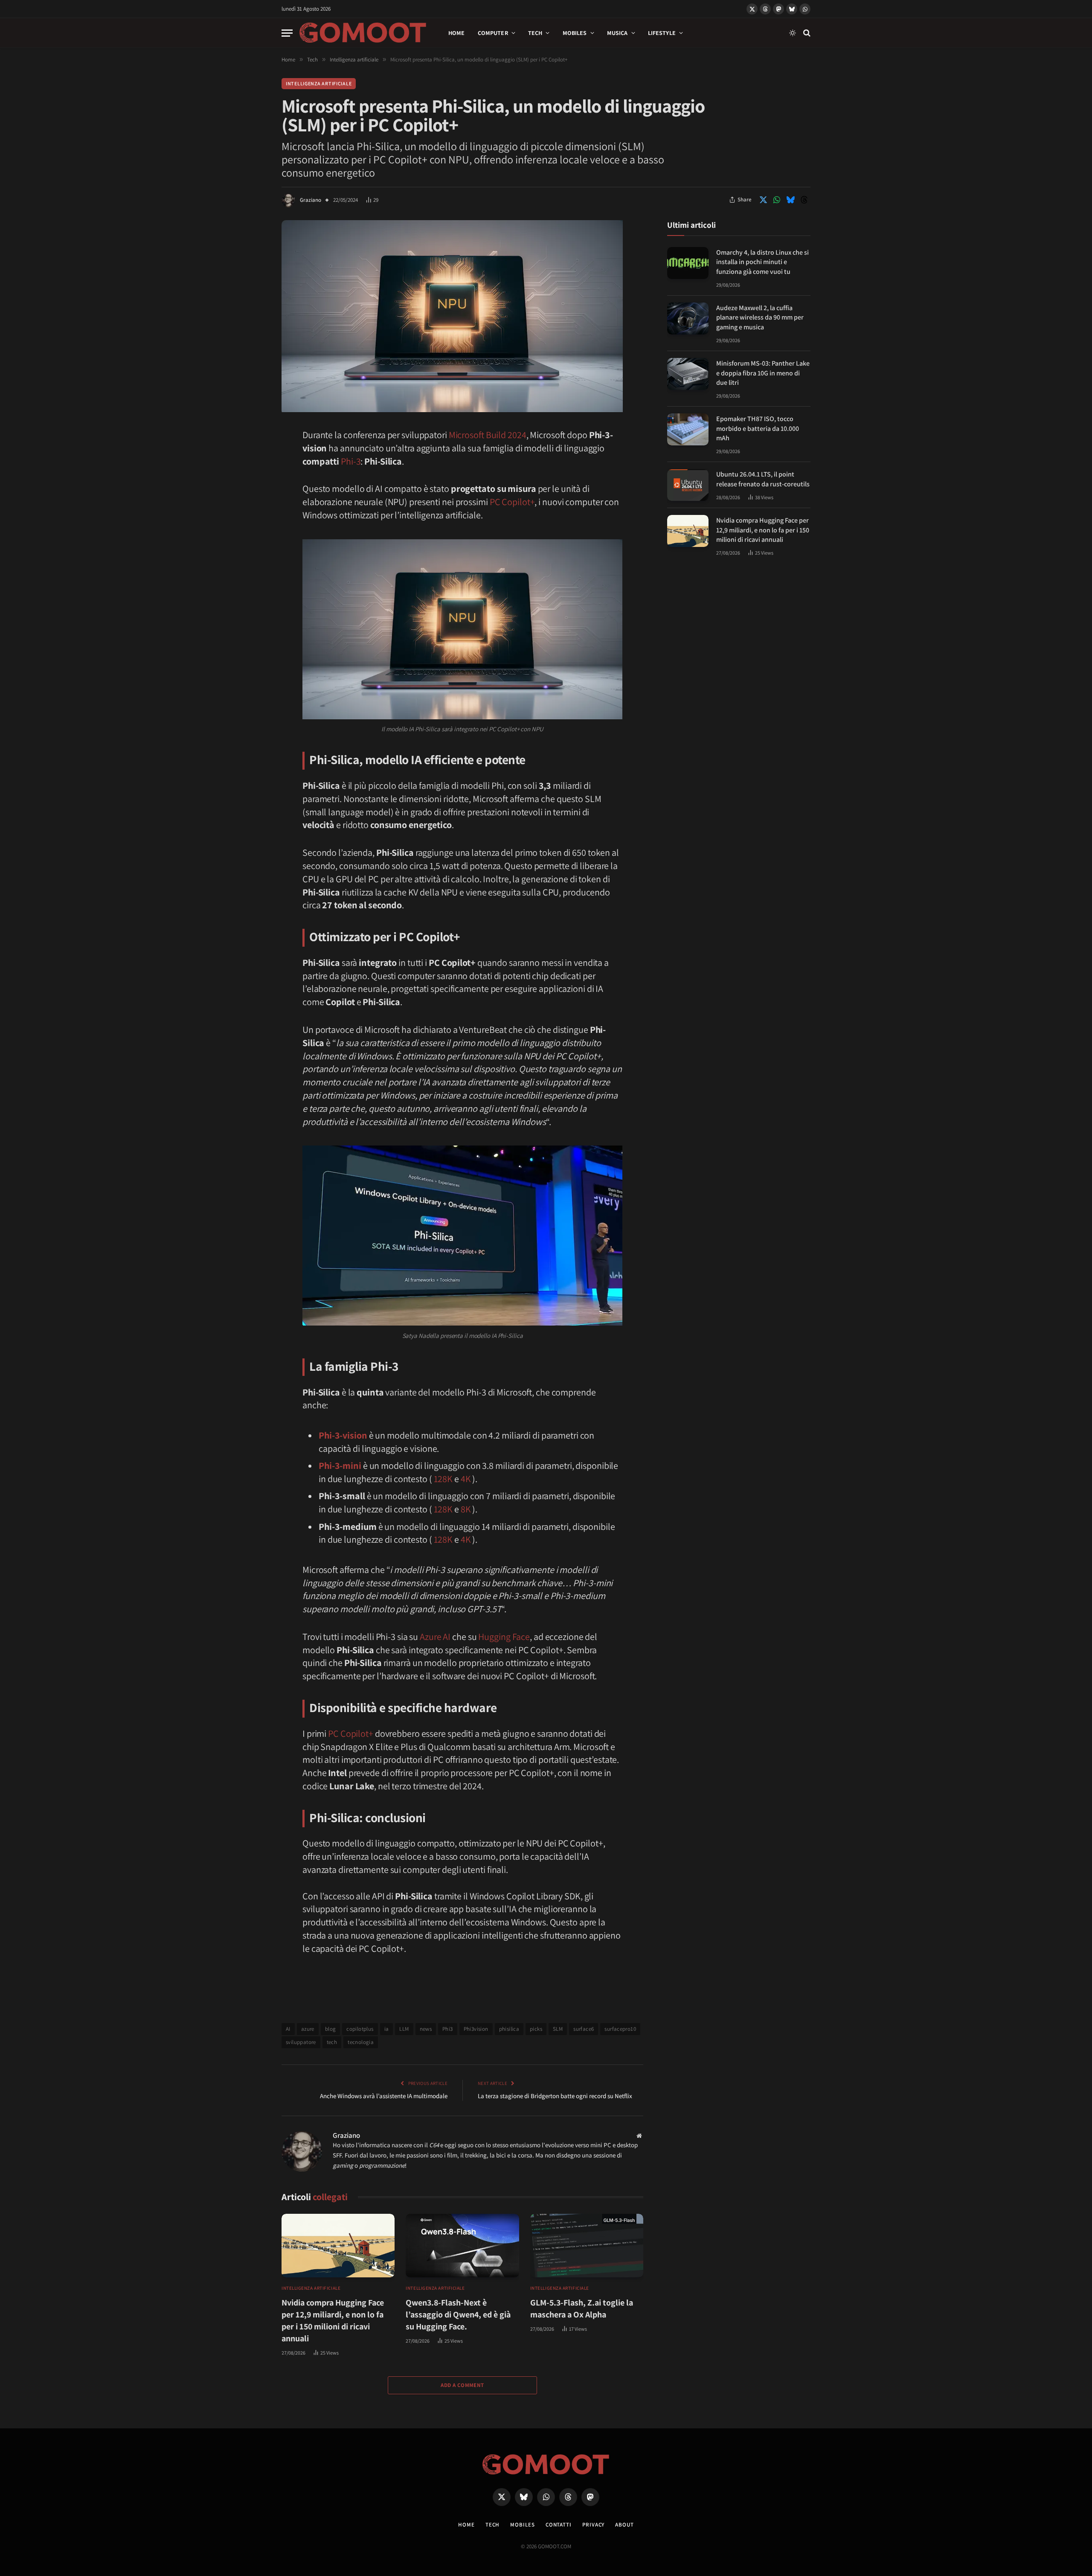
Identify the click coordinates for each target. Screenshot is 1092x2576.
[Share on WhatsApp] (777, 200)
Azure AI (435, 1637)
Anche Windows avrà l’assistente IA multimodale (384, 2096)
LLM (404, 2029)
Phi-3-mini (340, 1465)
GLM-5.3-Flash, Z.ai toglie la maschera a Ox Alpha (582, 2309)
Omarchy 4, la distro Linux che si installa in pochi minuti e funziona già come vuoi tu (762, 262)
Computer (493, 33)
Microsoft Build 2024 (488, 435)
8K (466, 1509)
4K (466, 1479)
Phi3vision (476, 2029)
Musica (617, 33)
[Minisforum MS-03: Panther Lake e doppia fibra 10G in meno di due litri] (688, 374)
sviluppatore (301, 2042)
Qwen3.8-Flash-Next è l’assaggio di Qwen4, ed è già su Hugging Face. (458, 2314)
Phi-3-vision (343, 1435)
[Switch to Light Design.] (793, 33)
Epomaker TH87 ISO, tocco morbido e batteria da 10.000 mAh (758, 428)
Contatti (559, 2525)
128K (443, 1479)
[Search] (806, 33)
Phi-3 (351, 461)
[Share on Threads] (804, 200)
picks (536, 2029)
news (426, 2029)
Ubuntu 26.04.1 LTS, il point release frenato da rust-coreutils (763, 479)
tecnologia (361, 2042)
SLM (558, 2029)
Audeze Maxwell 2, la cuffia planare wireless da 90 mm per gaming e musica (760, 317)
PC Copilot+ (512, 502)
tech (332, 2042)
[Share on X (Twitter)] (763, 200)
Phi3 (448, 2029)
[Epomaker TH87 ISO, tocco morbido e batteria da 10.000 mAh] (688, 429)
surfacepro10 (620, 2029)
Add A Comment (462, 2385)
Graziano (311, 200)
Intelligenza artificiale (319, 83)
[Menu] (287, 33)
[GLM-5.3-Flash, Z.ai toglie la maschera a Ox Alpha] (587, 2246)
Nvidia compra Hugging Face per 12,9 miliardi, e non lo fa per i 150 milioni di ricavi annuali (333, 2320)
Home (457, 33)
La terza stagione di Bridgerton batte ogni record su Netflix (555, 2096)
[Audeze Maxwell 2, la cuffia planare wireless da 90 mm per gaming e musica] (688, 318)
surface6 (584, 2029)
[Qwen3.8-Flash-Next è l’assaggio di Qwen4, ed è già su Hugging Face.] (462, 2246)
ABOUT (624, 2525)
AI (288, 2029)
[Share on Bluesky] (790, 200)
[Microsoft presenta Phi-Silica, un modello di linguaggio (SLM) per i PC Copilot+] (452, 410)
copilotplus (360, 2029)
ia (387, 2029)
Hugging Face (504, 1637)
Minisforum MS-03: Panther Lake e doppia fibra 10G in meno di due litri (763, 373)
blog (331, 2029)
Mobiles (575, 33)
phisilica (509, 2029)
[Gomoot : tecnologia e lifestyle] (363, 33)
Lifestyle (662, 33)
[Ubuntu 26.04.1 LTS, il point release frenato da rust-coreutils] (688, 485)
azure (308, 2029)
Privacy (593, 2525)
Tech (535, 33)
